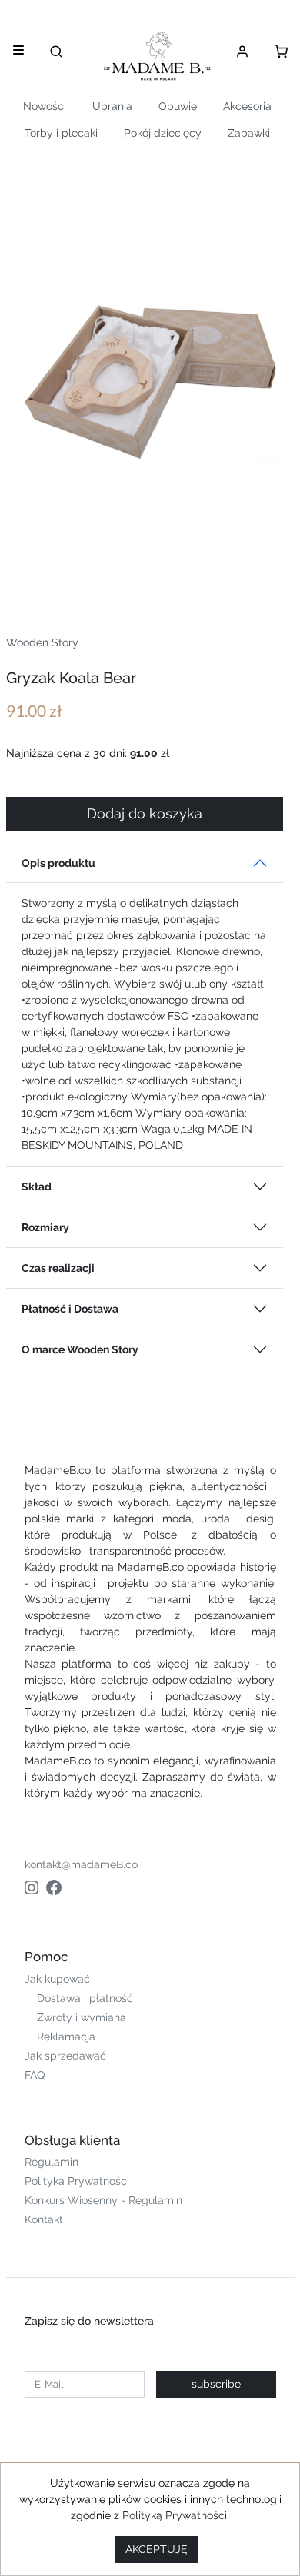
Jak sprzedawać (65, 2056)
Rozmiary (45, 1227)
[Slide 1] (95, 577)
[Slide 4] (178, 577)
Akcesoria (247, 106)
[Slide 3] (150, 577)
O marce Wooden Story (80, 1349)
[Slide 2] (122, 577)
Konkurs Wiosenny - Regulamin (103, 2200)
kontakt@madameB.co (81, 1864)
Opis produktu (58, 863)
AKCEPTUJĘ (157, 2549)
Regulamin (52, 2162)
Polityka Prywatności (77, 2181)
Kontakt (44, 2219)
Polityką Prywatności (175, 2515)
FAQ (35, 2075)
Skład (37, 1187)
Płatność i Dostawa (70, 1309)
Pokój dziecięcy (163, 133)
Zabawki (249, 133)
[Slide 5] (205, 577)
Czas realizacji (58, 1268)
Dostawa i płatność (85, 1998)
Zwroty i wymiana (82, 2017)
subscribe (216, 2384)
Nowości (45, 106)
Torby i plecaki (61, 133)
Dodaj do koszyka (145, 814)
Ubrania (112, 106)
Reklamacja (66, 2037)
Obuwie (178, 106)
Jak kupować (57, 1979)
